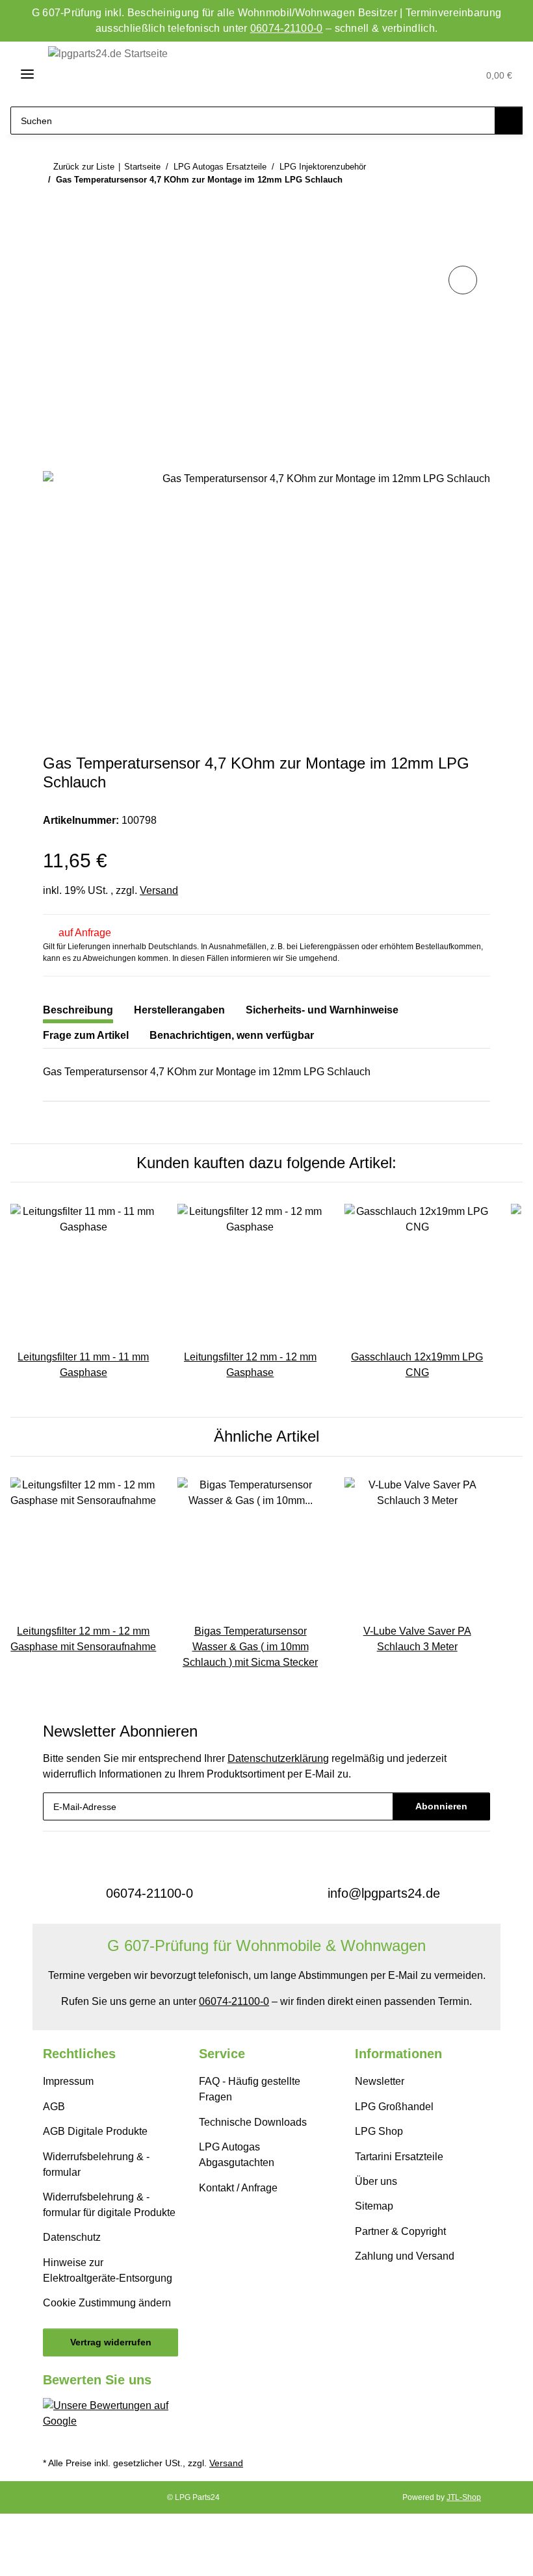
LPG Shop (379, 2131)
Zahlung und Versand (405, 2256)
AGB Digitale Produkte (95, 2131)
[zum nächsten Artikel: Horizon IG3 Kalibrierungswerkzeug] (476, 205)
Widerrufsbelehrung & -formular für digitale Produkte (109, 2205)
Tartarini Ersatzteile (399, 2157)
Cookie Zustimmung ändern (107, 2303)
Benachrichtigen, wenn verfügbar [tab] (232, 1035)
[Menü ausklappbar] (22, 74)
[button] (408, 74)
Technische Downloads (253, 2122)
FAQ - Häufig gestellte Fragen (250, 2089)
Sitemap (374, 2206)
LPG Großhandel (394, 2107)
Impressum (68, 2081)
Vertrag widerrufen (111, 2342)
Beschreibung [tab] (78, 1010)
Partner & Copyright (400, 2231)
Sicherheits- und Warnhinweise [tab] (322, 1010)
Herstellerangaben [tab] (179, 1010)
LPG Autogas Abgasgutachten (237, 2155)
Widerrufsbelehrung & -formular (96, 2164)
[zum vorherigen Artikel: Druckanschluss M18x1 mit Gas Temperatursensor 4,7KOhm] (448, 205)
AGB (54, 2107)
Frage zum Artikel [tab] (86, 1035)
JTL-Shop (464, 2497)
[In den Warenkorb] (53, 248)
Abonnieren (441, 1806)
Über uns (376, 2181)
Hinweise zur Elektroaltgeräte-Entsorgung (108, 2270)
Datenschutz (72, 2237)
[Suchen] (509, 121)
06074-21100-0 (287, 28)
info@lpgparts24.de (384, 1893)
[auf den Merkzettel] (463, 280)
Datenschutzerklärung (278, 1758)
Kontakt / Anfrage (238, 2188)
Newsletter (380, 2081)
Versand (159, 890)
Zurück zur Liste (84, 167)
